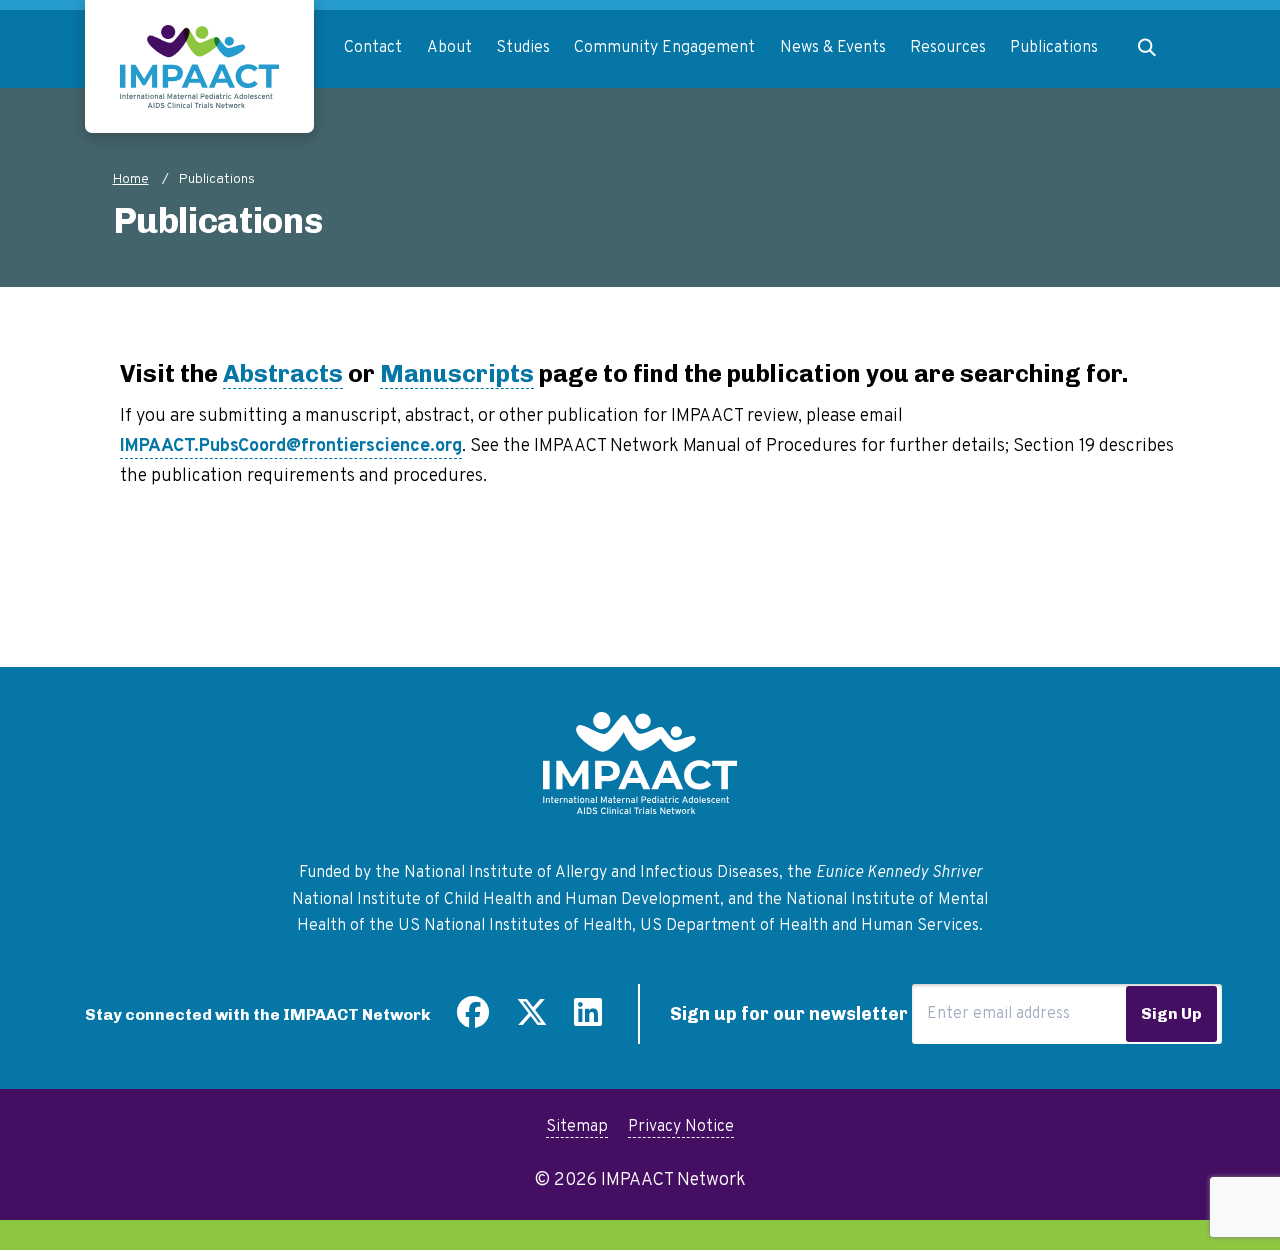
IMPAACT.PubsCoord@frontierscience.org (291, 446)
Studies (523, 48)
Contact (373, 48)
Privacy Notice (681, 1127)
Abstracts (283, 373)
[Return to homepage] (199, 66)
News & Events (833, 48)
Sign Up (1171, 1013)
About (449, 48)
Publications (1054, 48)
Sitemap (577, 1127)
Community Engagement (664, 48)
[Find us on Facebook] (473, 1020)
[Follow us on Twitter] (532, 1020)
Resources (948, 48)
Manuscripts (457, 373)
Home (131, 179)
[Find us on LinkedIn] (588, 1020)
